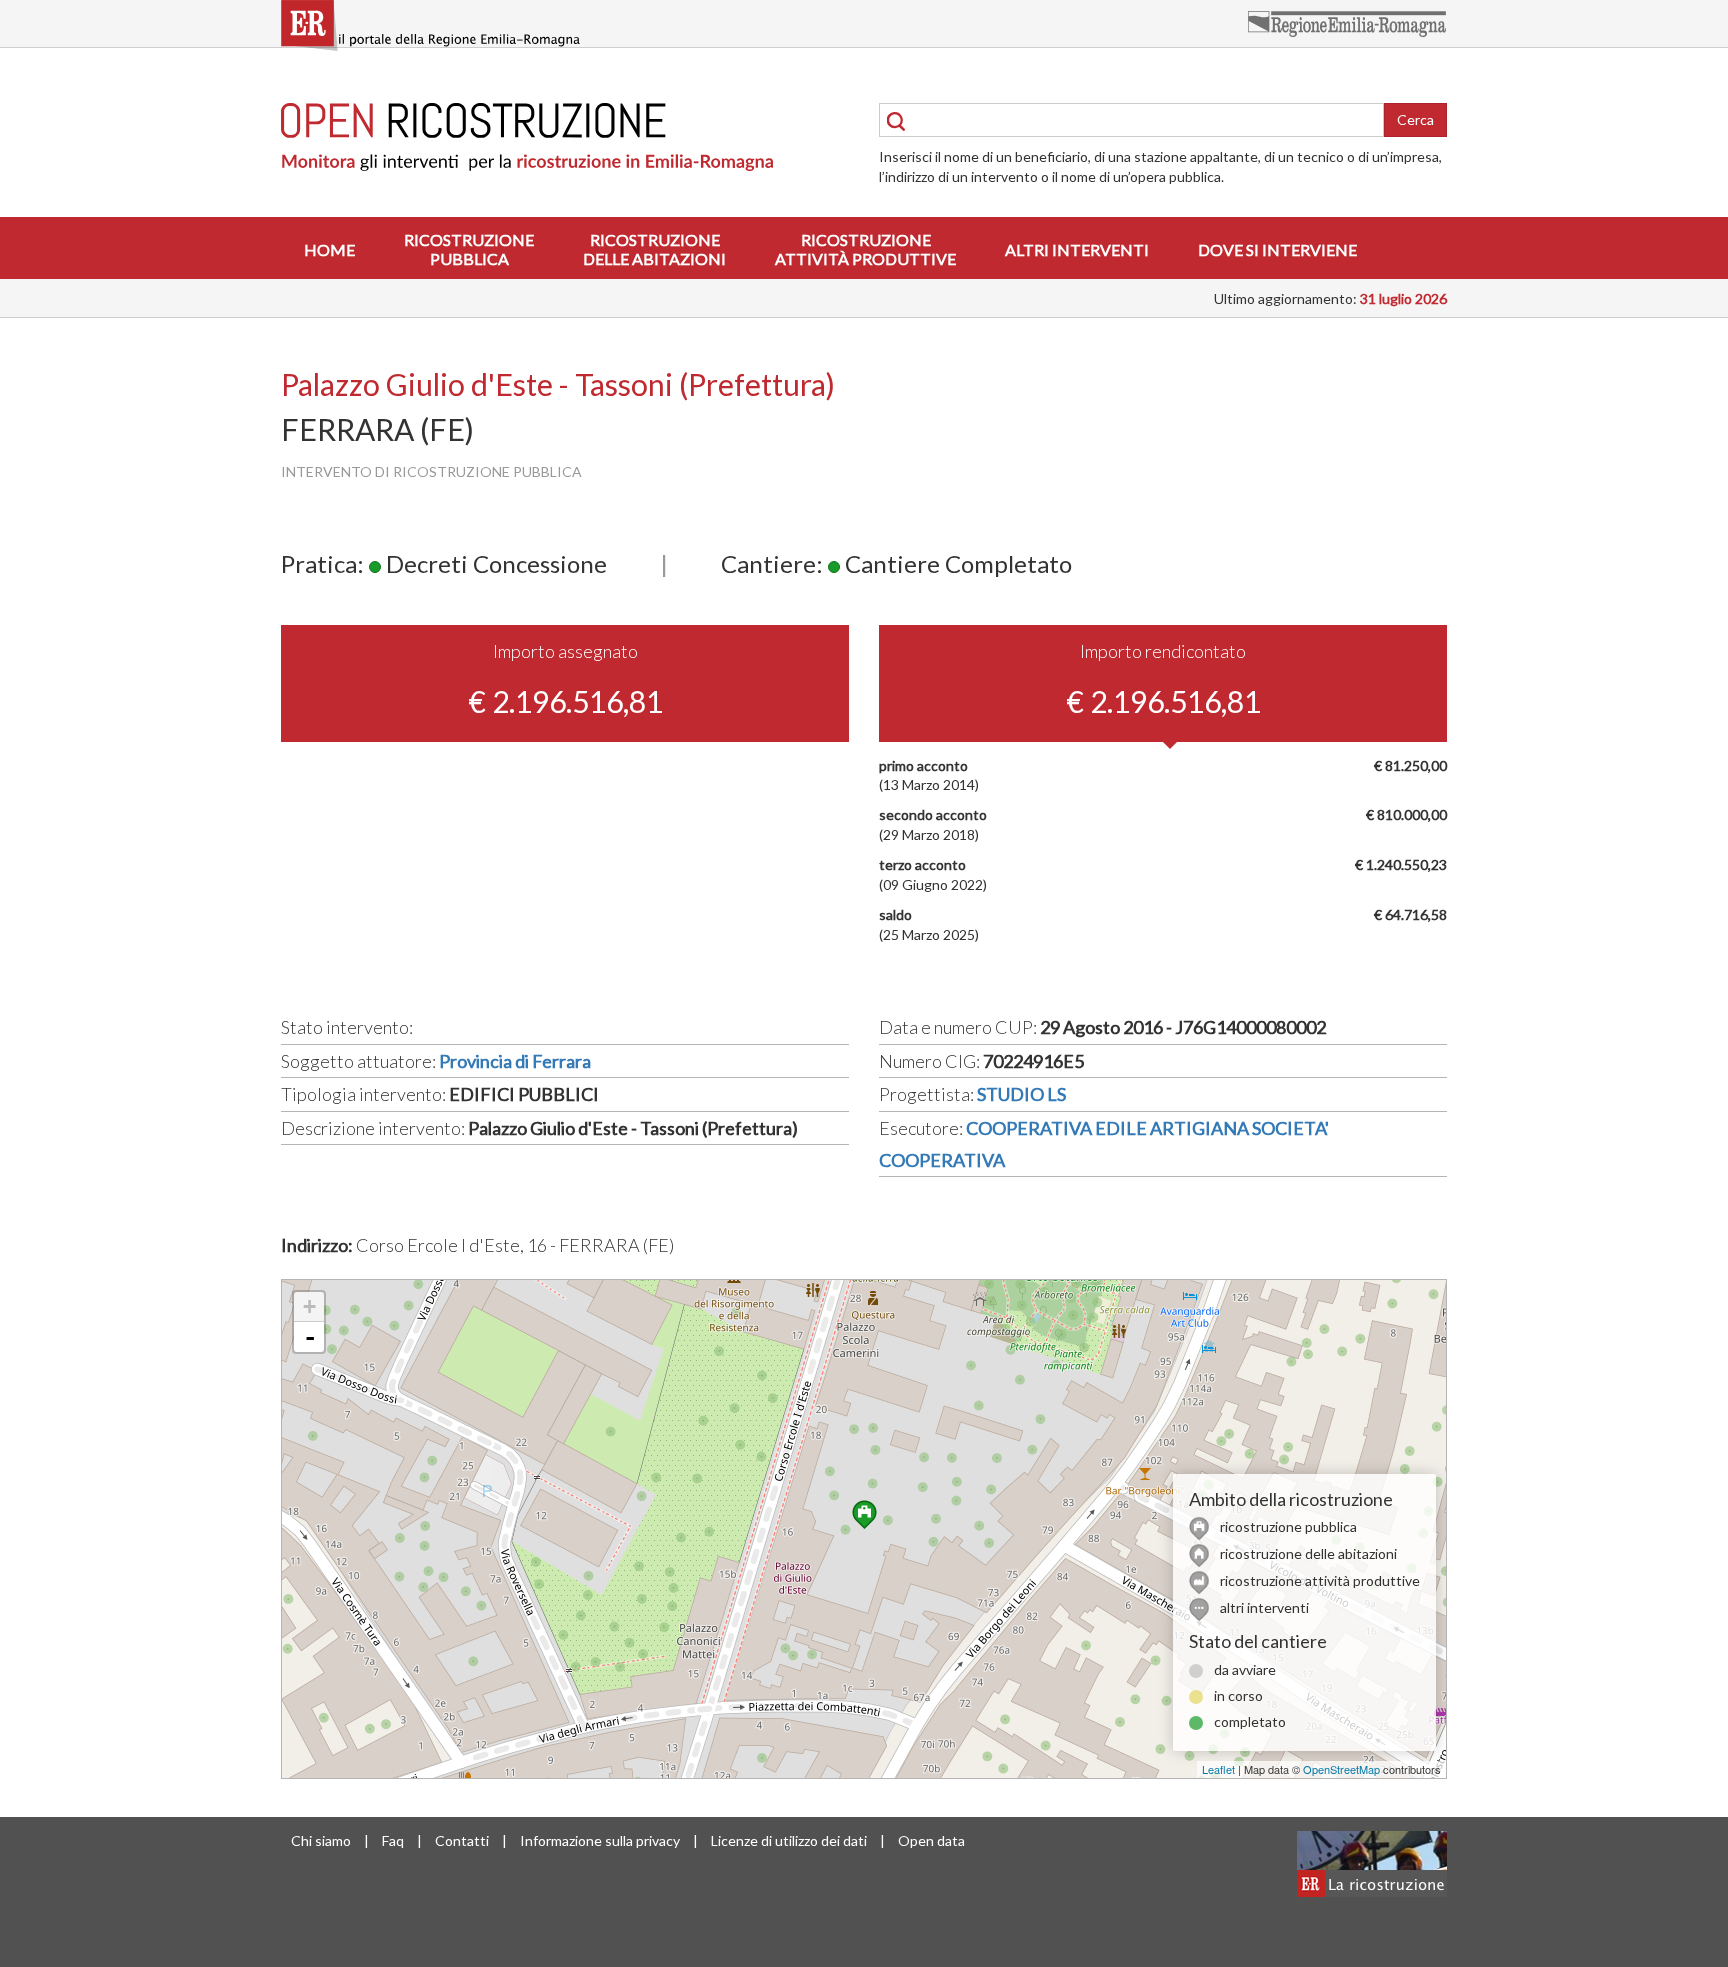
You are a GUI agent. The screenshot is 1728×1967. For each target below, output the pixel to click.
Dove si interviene (1277, 249)
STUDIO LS (1021, 1094)
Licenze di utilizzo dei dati (789, 1840)
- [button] (310, 1337)
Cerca (1415, 119)
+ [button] (309, 1306)
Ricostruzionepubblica (469, 249)
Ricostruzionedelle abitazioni (654, 249)
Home (329, 249)
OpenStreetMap (1341, 1769)
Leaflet (1218, 1769)
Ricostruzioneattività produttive (865, 249)
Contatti (462, 1840)
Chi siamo (321, 1840)
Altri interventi (1077, 249)
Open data (931, 1840)
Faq (393, 1840)
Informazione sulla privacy (600, 1840)
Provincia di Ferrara (515, 1061)
